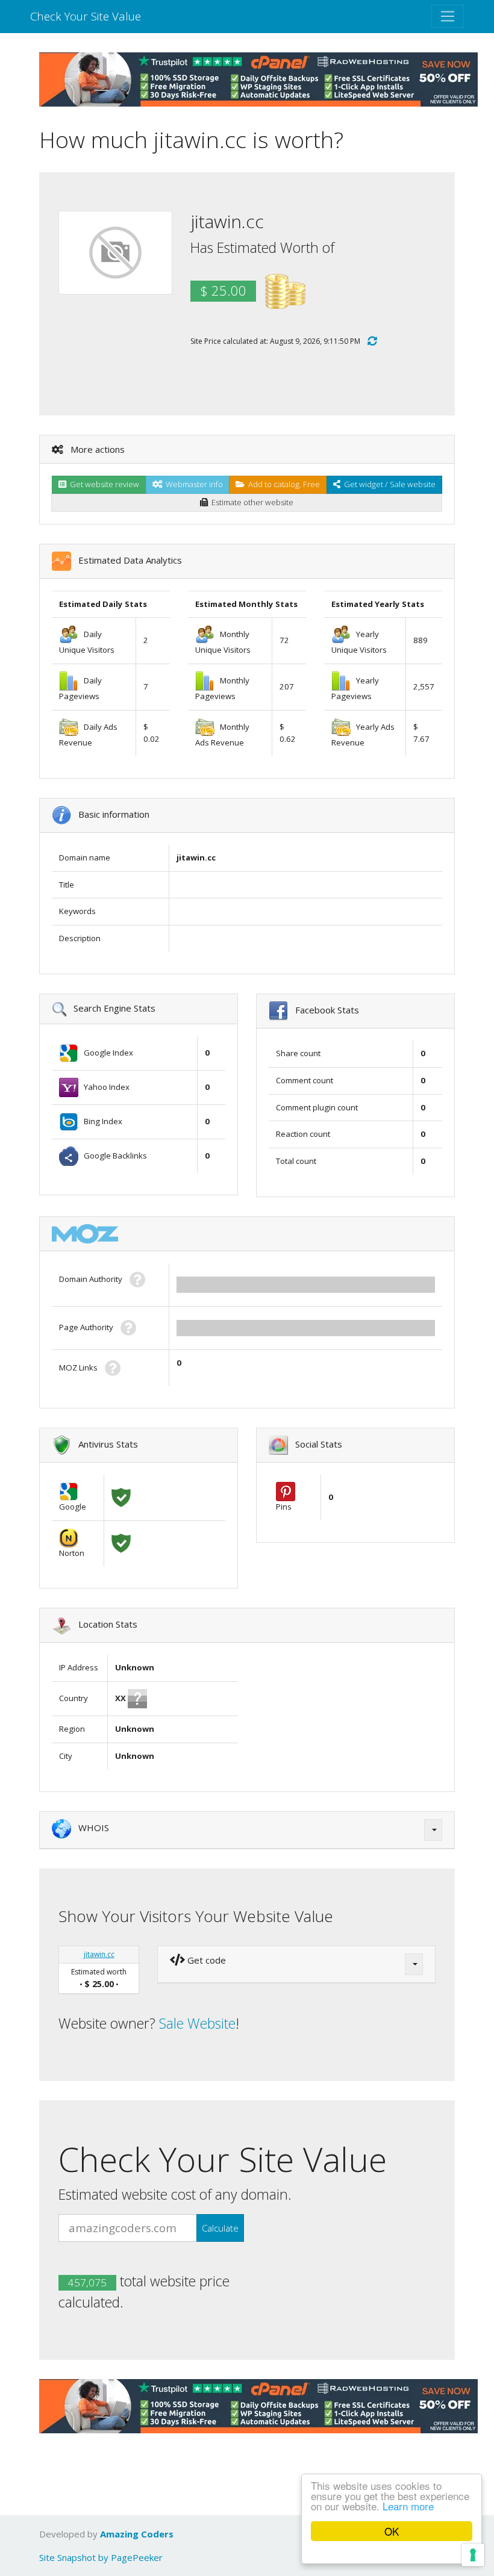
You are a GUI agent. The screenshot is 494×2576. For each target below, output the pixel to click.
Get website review (103, 484)
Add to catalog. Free (282, 484)
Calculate (220, 2228)
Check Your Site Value (86, 16)
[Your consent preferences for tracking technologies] (473, 2555)
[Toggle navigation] (448, 16)
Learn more (408, 2506)
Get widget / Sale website (388, 484)
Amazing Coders (137, 2534)
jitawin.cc (99, 1954)
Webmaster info (192, 484)
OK (392, 2531)
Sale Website (197, 2023)
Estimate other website (251, 502)
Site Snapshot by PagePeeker (101, 2557)
